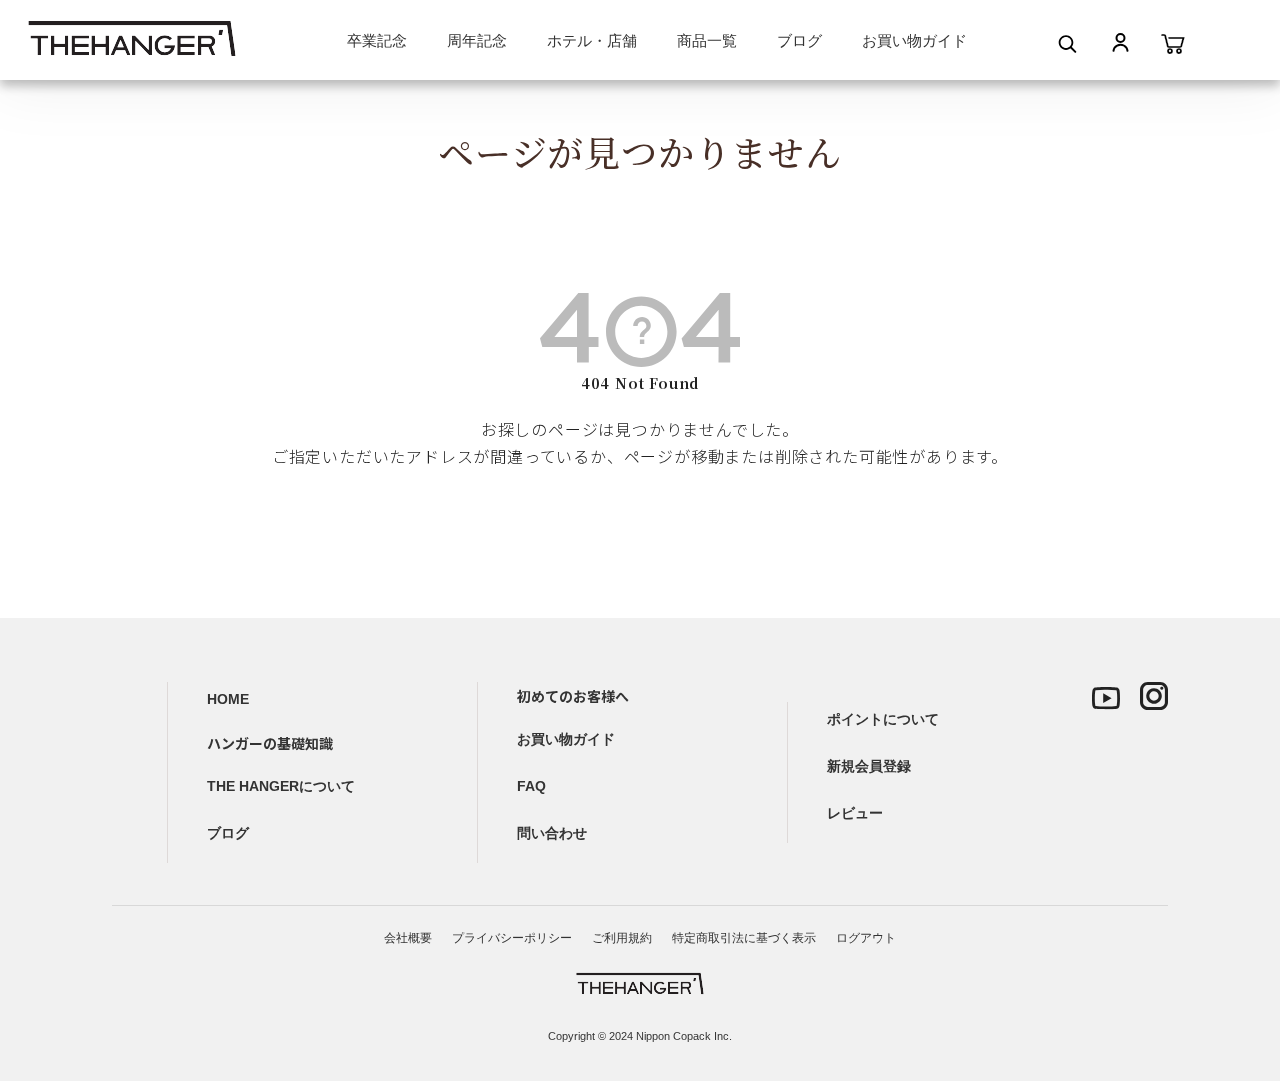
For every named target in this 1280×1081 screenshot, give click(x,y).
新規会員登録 (869, 766)
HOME (228, 699)
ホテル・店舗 (592, 40)
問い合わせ (552, 833)
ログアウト (866, 938)
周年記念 (477, 40)
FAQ (531, 786)
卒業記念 (377, 40)
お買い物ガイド (914, 40)
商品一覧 (707, 40)
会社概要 (408, 938)
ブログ (799, 40)
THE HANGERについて (281, 786)
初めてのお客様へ (573, 696)
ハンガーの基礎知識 (270, 743)
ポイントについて (883, 719)
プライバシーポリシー (512, 938)
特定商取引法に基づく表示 (744, 938)
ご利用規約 (622, 938)
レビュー (855, 813)
